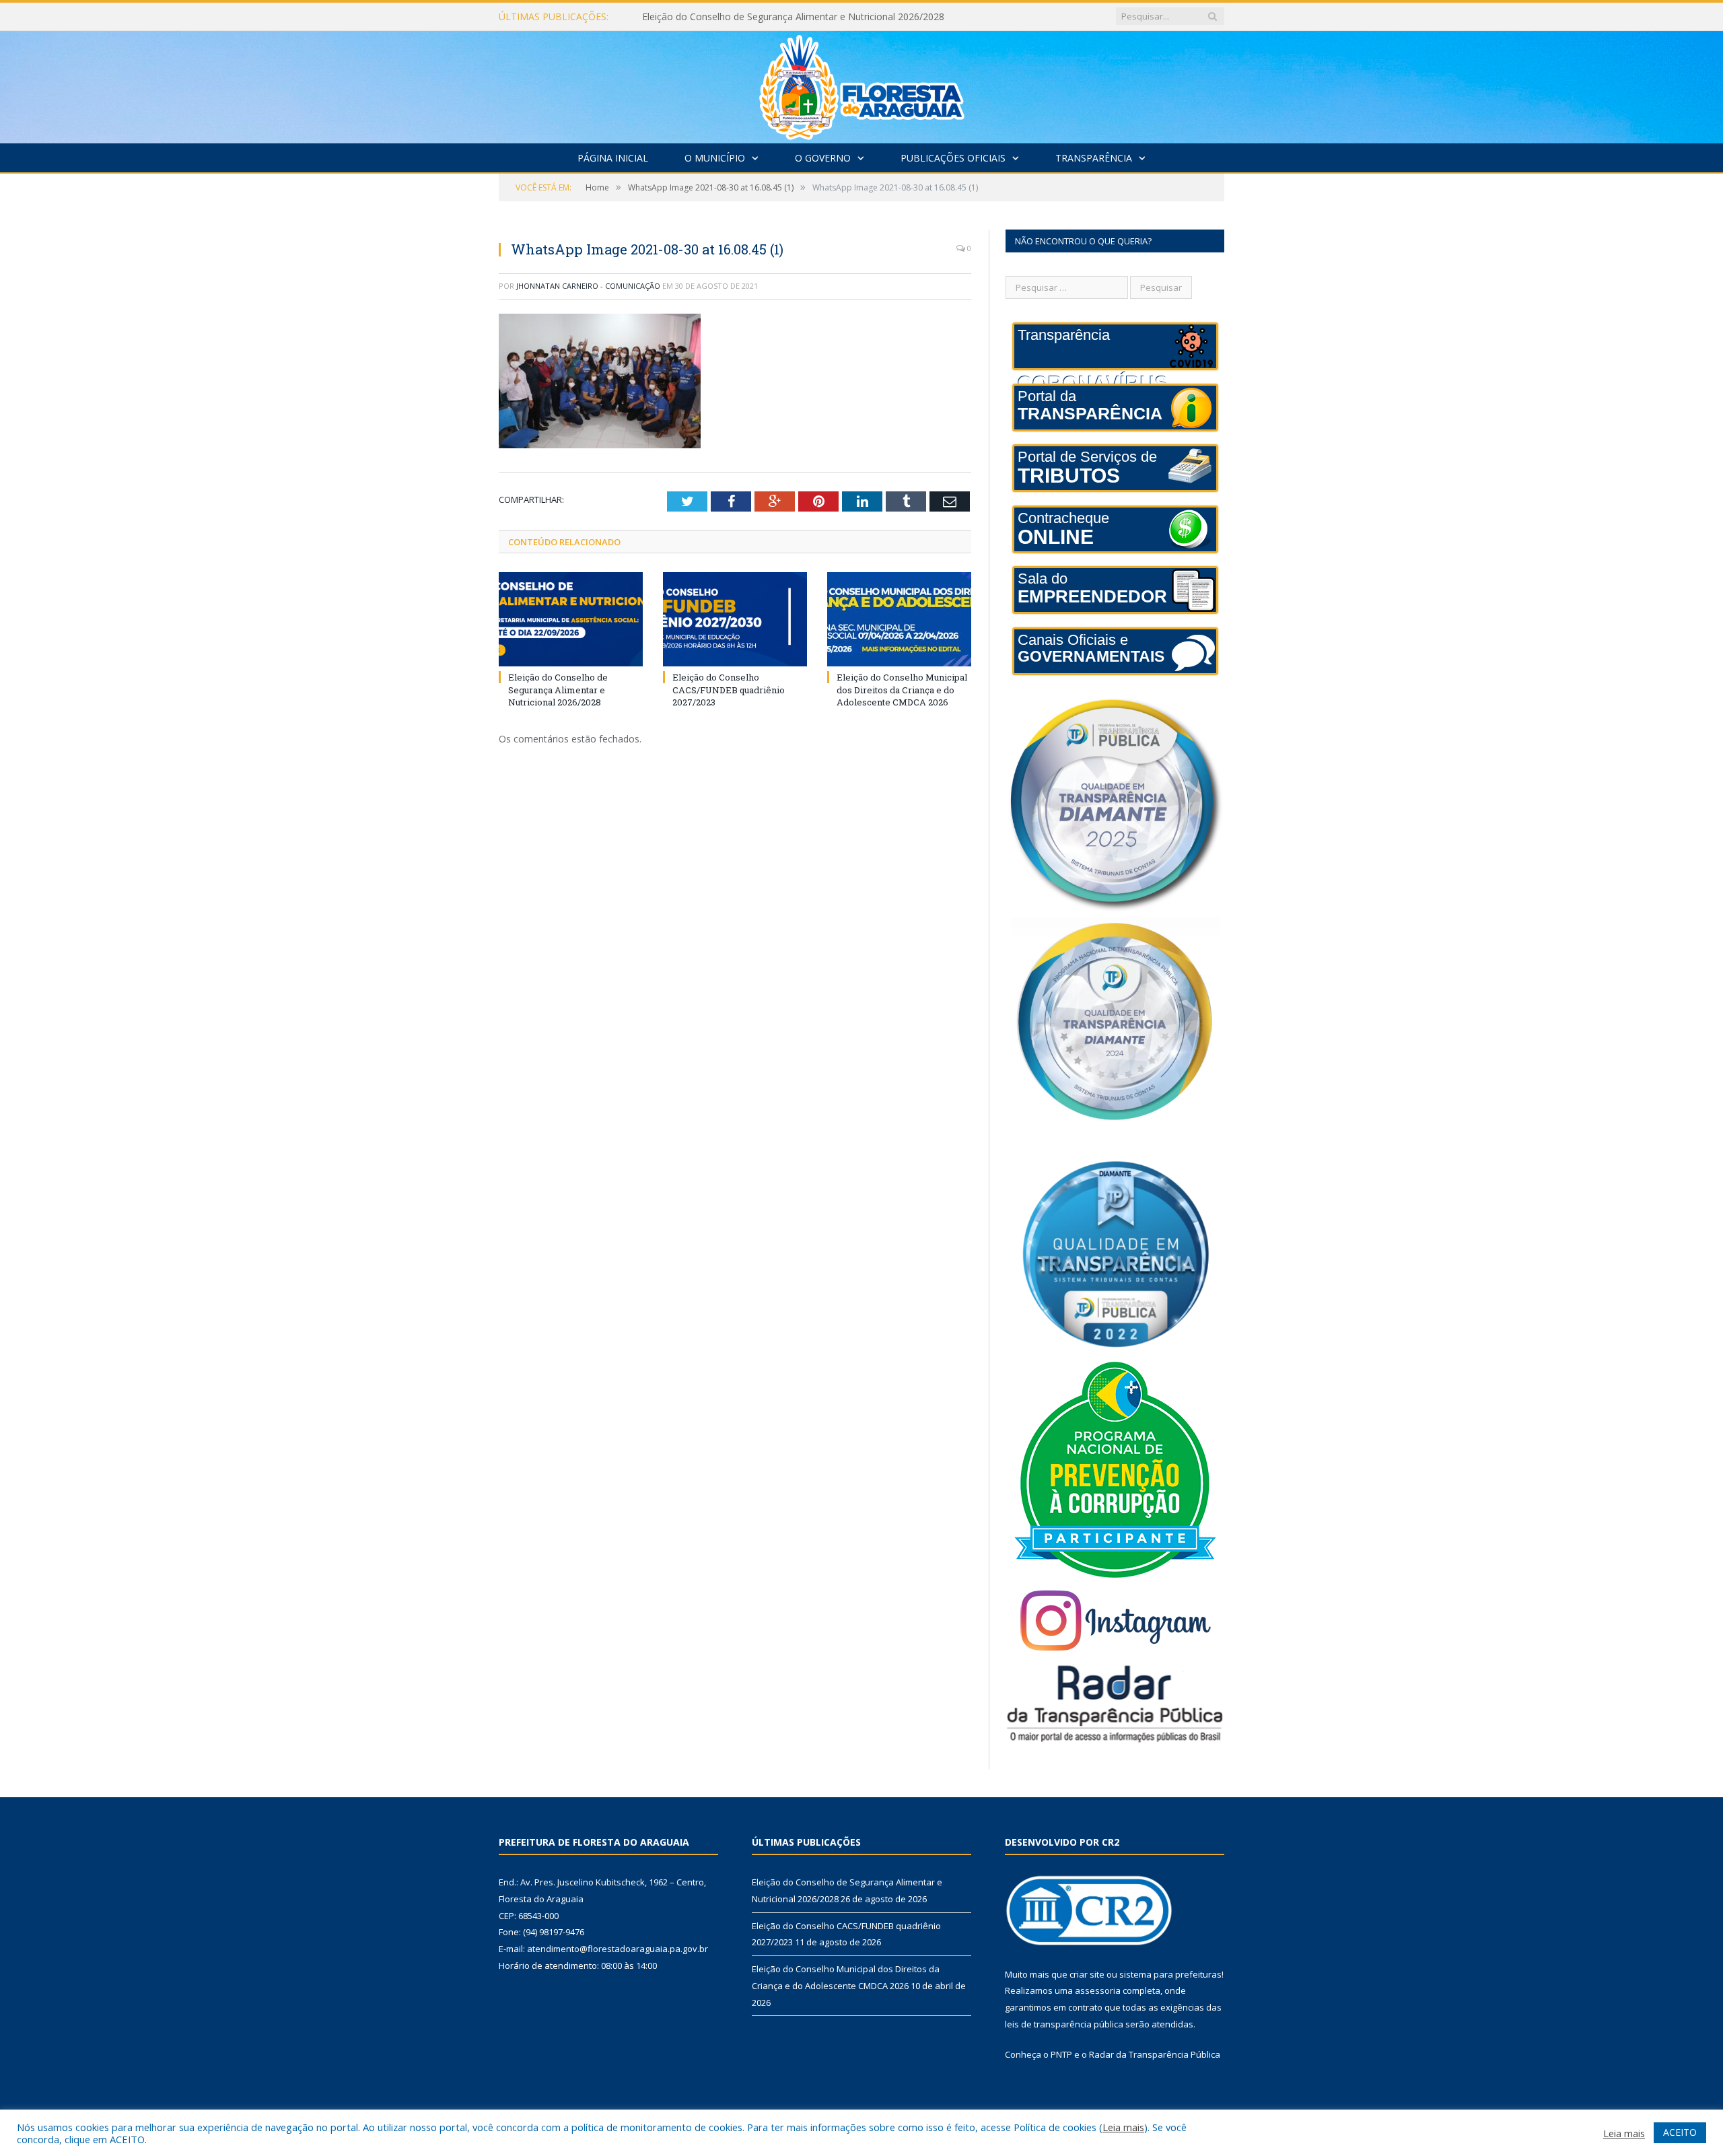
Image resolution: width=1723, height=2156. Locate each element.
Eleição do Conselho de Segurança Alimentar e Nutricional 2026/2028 (558, 689)
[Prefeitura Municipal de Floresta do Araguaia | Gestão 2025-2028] (862, 84)
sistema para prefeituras (1170, 1974)
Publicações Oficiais (953, 158)
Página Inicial (613, 158)
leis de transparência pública (1064, 2024)
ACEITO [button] (1680, 2132)
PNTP (1061, 2054)
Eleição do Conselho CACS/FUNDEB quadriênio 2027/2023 (770, 17)
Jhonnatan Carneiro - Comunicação (588, 286)
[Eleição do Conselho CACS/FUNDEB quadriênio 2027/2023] (735, 619)
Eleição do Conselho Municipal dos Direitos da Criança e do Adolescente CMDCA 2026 (902, 689)
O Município (715, 158)
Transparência (1094, 158)
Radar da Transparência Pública (1155, 2054)
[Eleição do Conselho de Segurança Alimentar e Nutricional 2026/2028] (571, 619)
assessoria (1098, 1990)
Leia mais (1123, 2127)
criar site (1087, 1974)
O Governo (823, 158)
